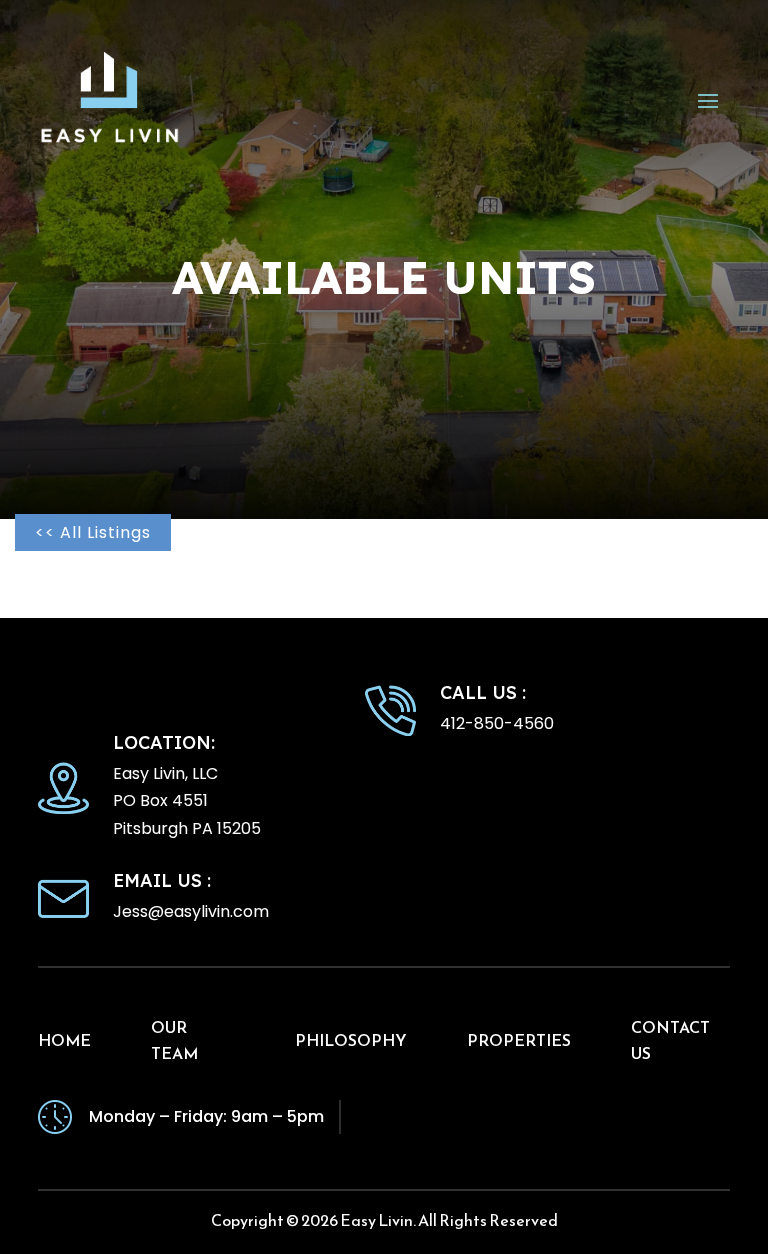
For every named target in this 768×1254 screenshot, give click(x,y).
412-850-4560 (497, 723)
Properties (519, 1040)
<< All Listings (93, 532)
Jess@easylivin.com (191, 911)
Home (64, 1040)
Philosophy (351, 1040)
